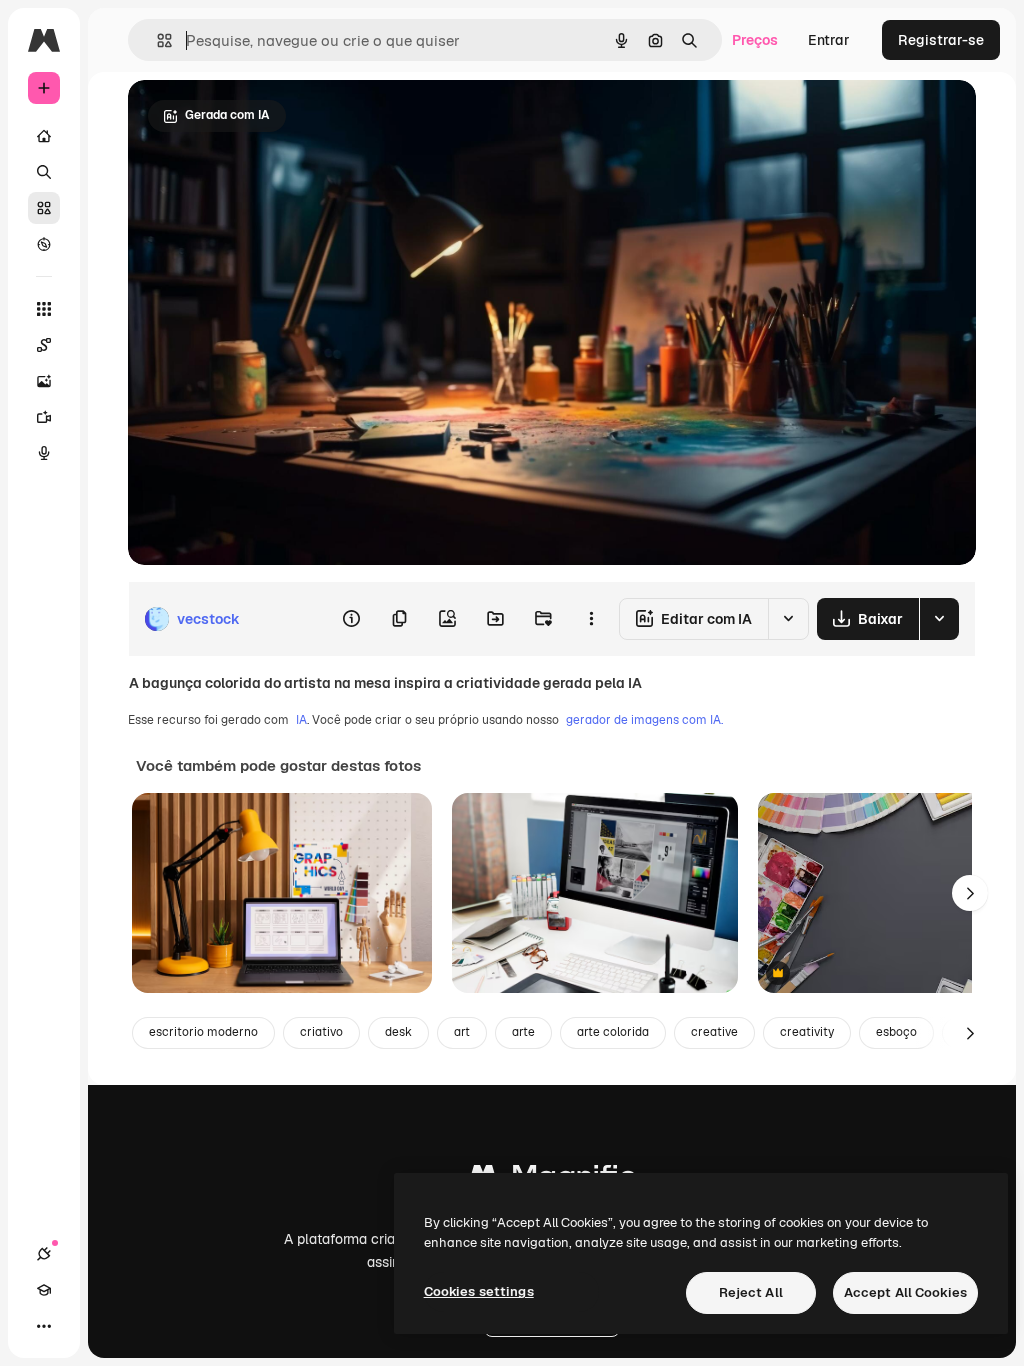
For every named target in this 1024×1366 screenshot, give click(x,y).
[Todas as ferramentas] (44, 309)
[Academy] (44, 1290)
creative (714, 1032)
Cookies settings (479, 1291)
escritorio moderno (203, 1032)
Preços (755, 40)
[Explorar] (44, 244)
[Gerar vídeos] (44, 417)
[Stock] (44, 208)
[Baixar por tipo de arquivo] (939, 619)
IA (301, 720)
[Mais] (44, 1326)
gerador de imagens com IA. (644, 720)
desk (398, 1032)
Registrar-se (941, 40)
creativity (807, 1032)
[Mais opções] (591, 619)
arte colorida (613, 1032)
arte (523, 1032)
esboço (896, 1032)
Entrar (829, 40)
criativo (321, 1032)
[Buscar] (44, 172)
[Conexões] (44, 1254)
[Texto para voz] (44, 453)
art (462, 1032)
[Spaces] (44, 345)
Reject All (751, 1292)
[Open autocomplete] (156, 40)
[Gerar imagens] (44, 381)
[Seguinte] (970, 893)
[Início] (44, 136)
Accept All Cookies (905, 1292)
